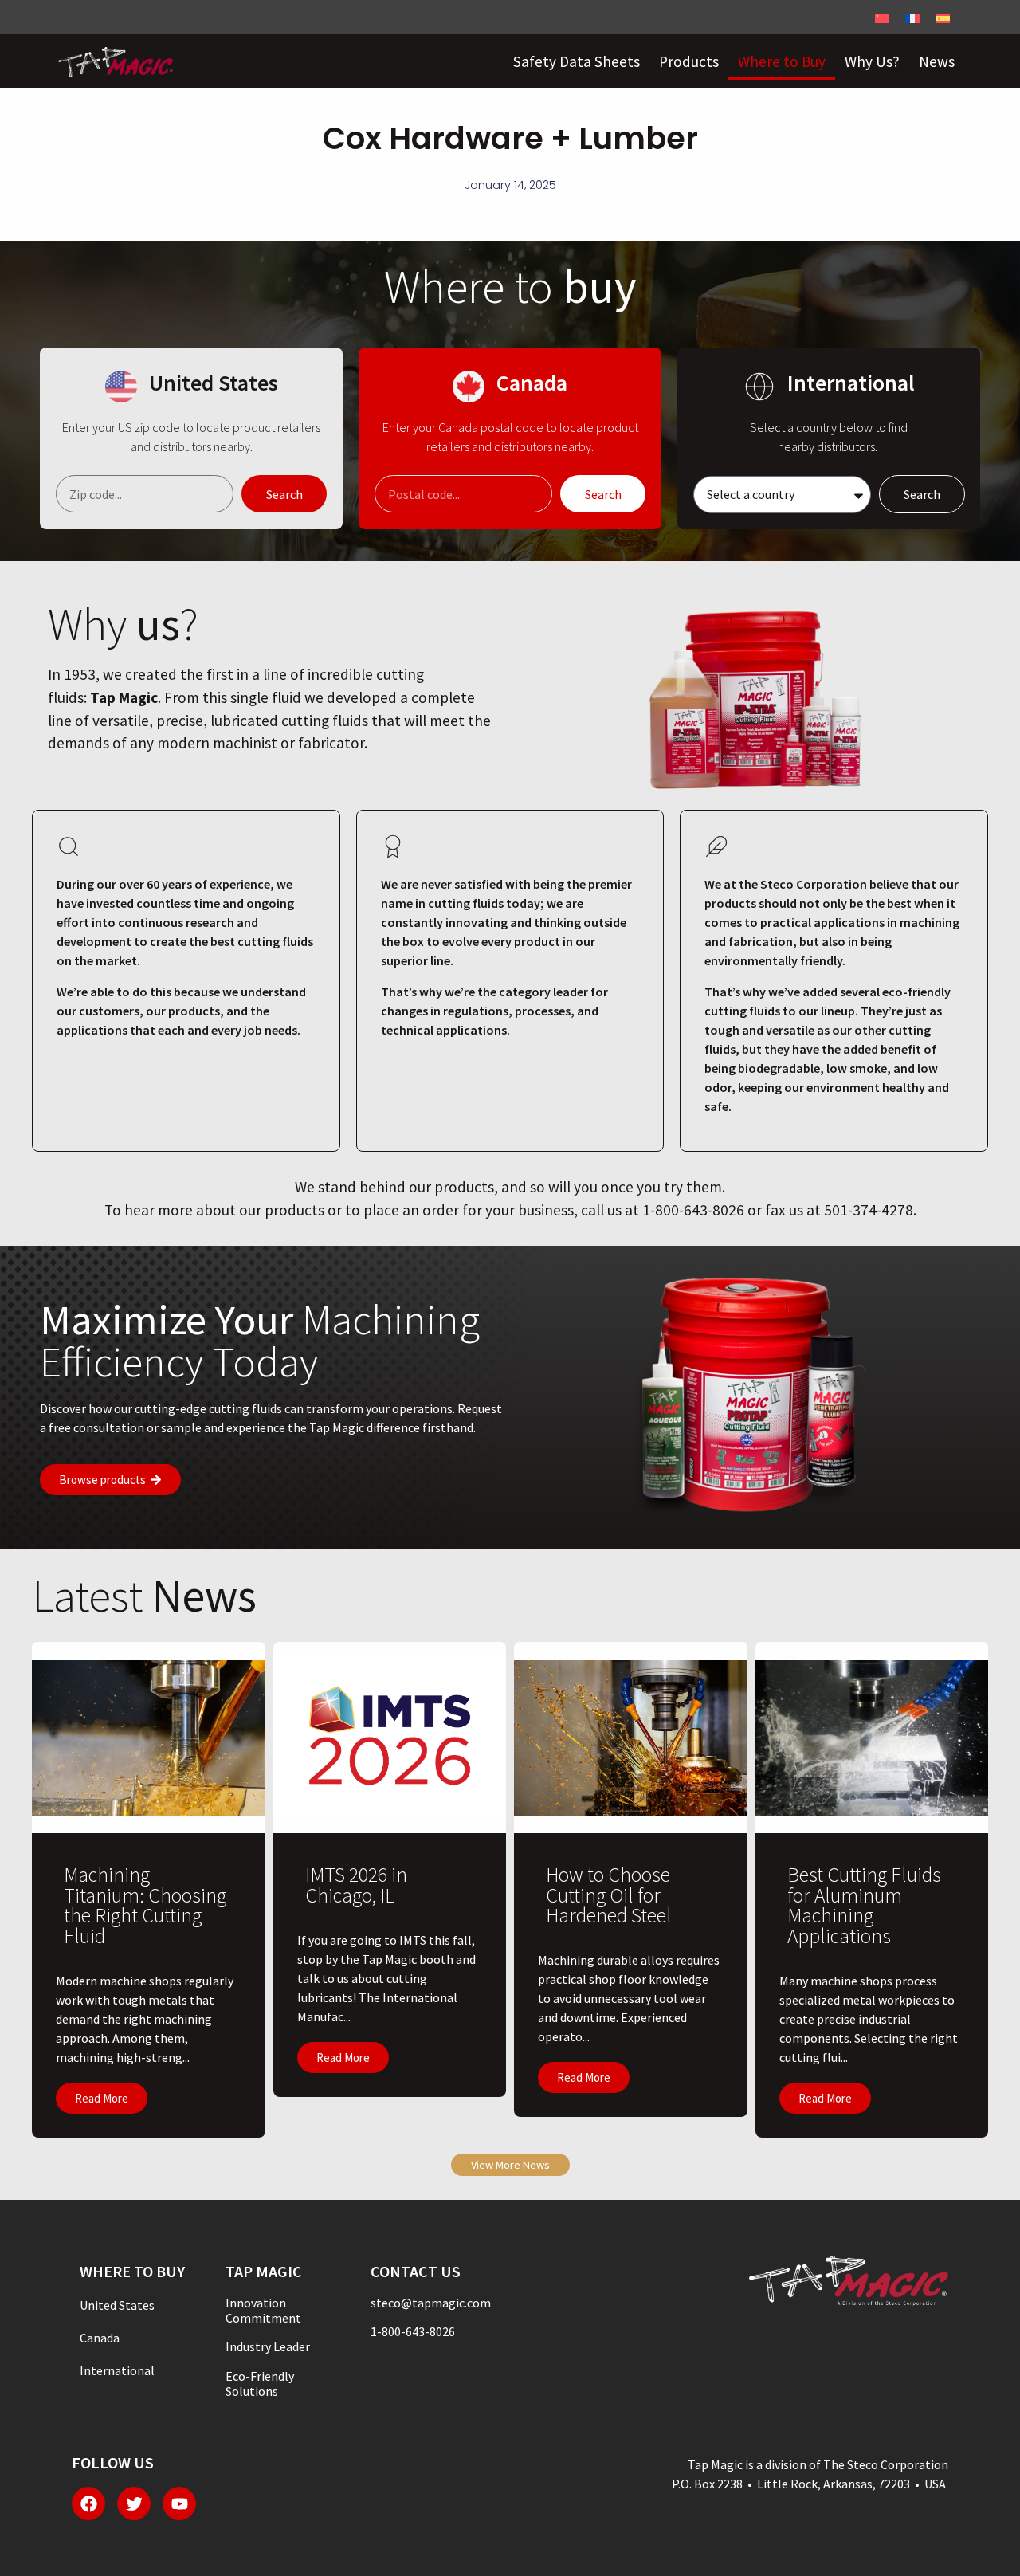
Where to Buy (782, 61)
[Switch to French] (912, 17)
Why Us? (872, 61)
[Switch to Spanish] (943, 17)
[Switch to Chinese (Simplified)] (882, 17)
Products (689, 61)
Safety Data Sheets (577, 61)
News (937, 61)
